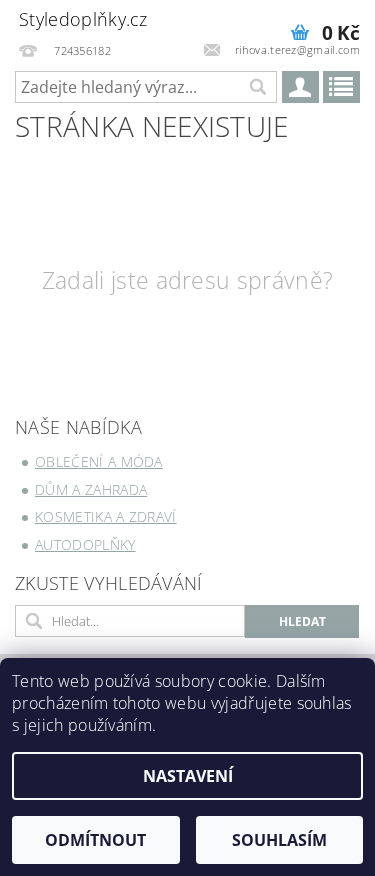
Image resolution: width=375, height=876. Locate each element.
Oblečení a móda (99, 461)
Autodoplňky (85, 544)
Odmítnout (95, 840)
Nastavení (188, 776)
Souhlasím (279, 840)
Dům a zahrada (91, 489)
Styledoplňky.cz (83, 19)
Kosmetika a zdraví (106, 516)
